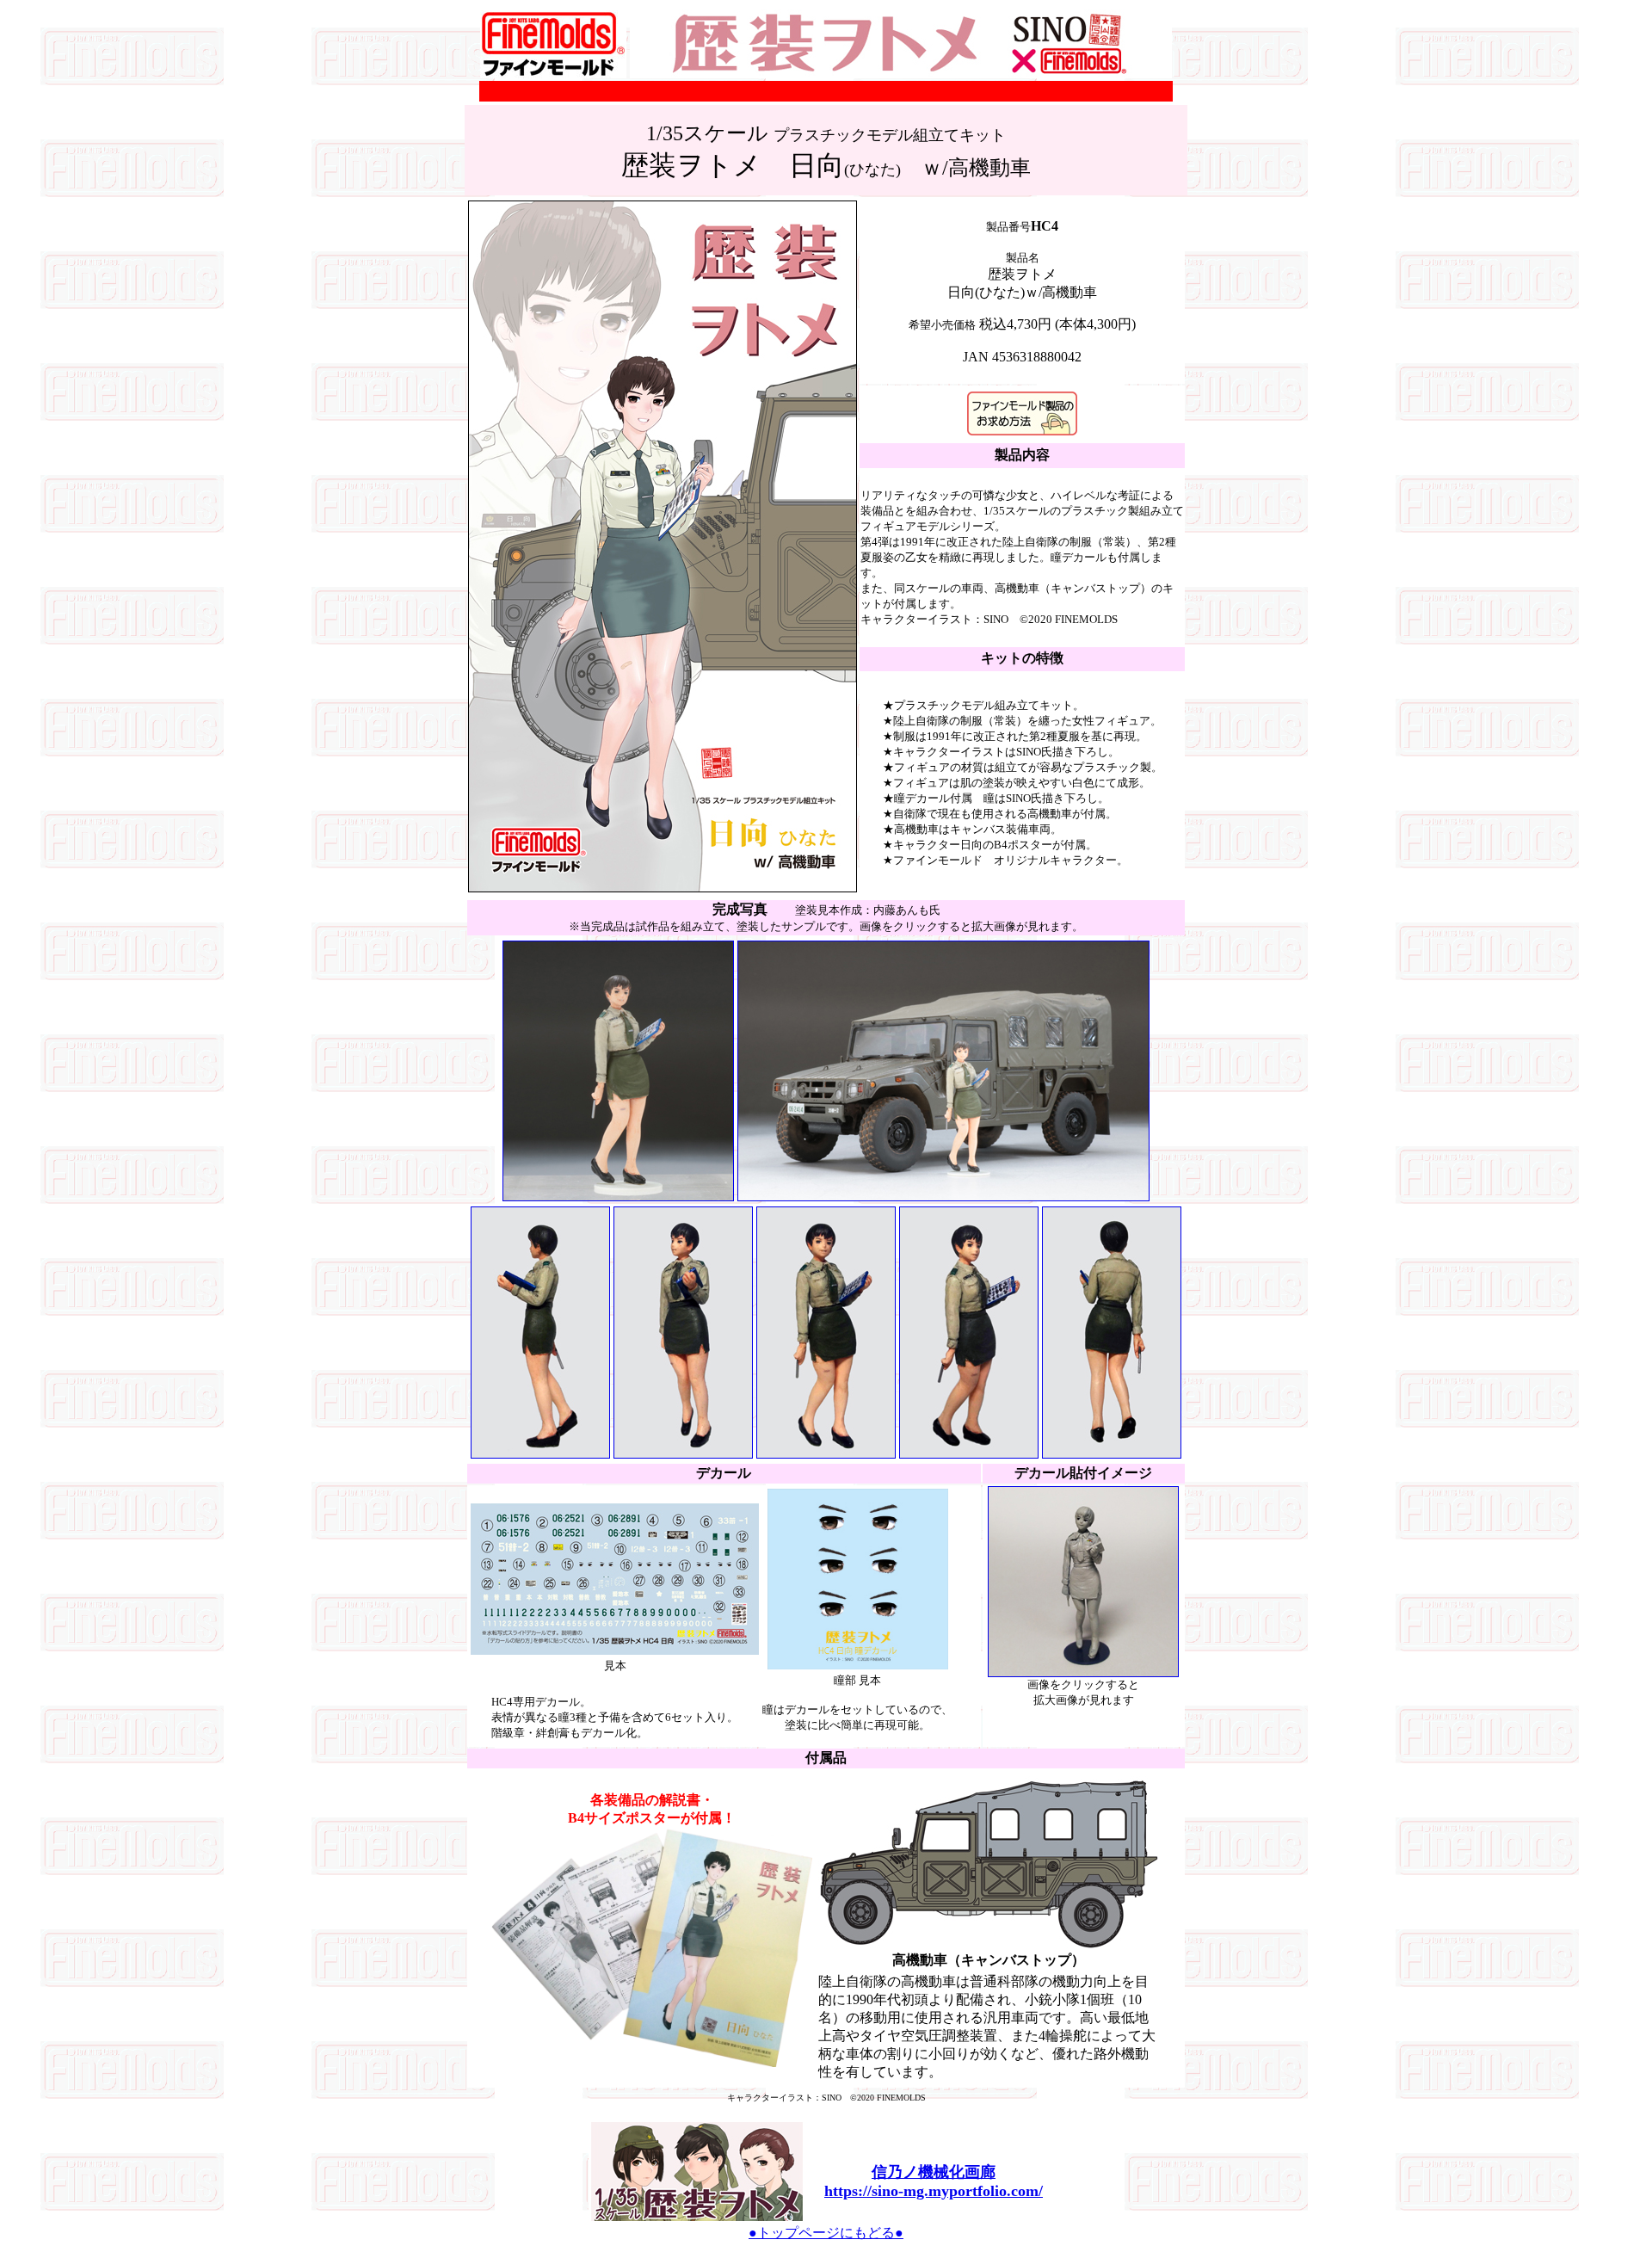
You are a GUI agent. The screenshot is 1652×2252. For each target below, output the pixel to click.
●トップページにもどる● (826, 2233)
